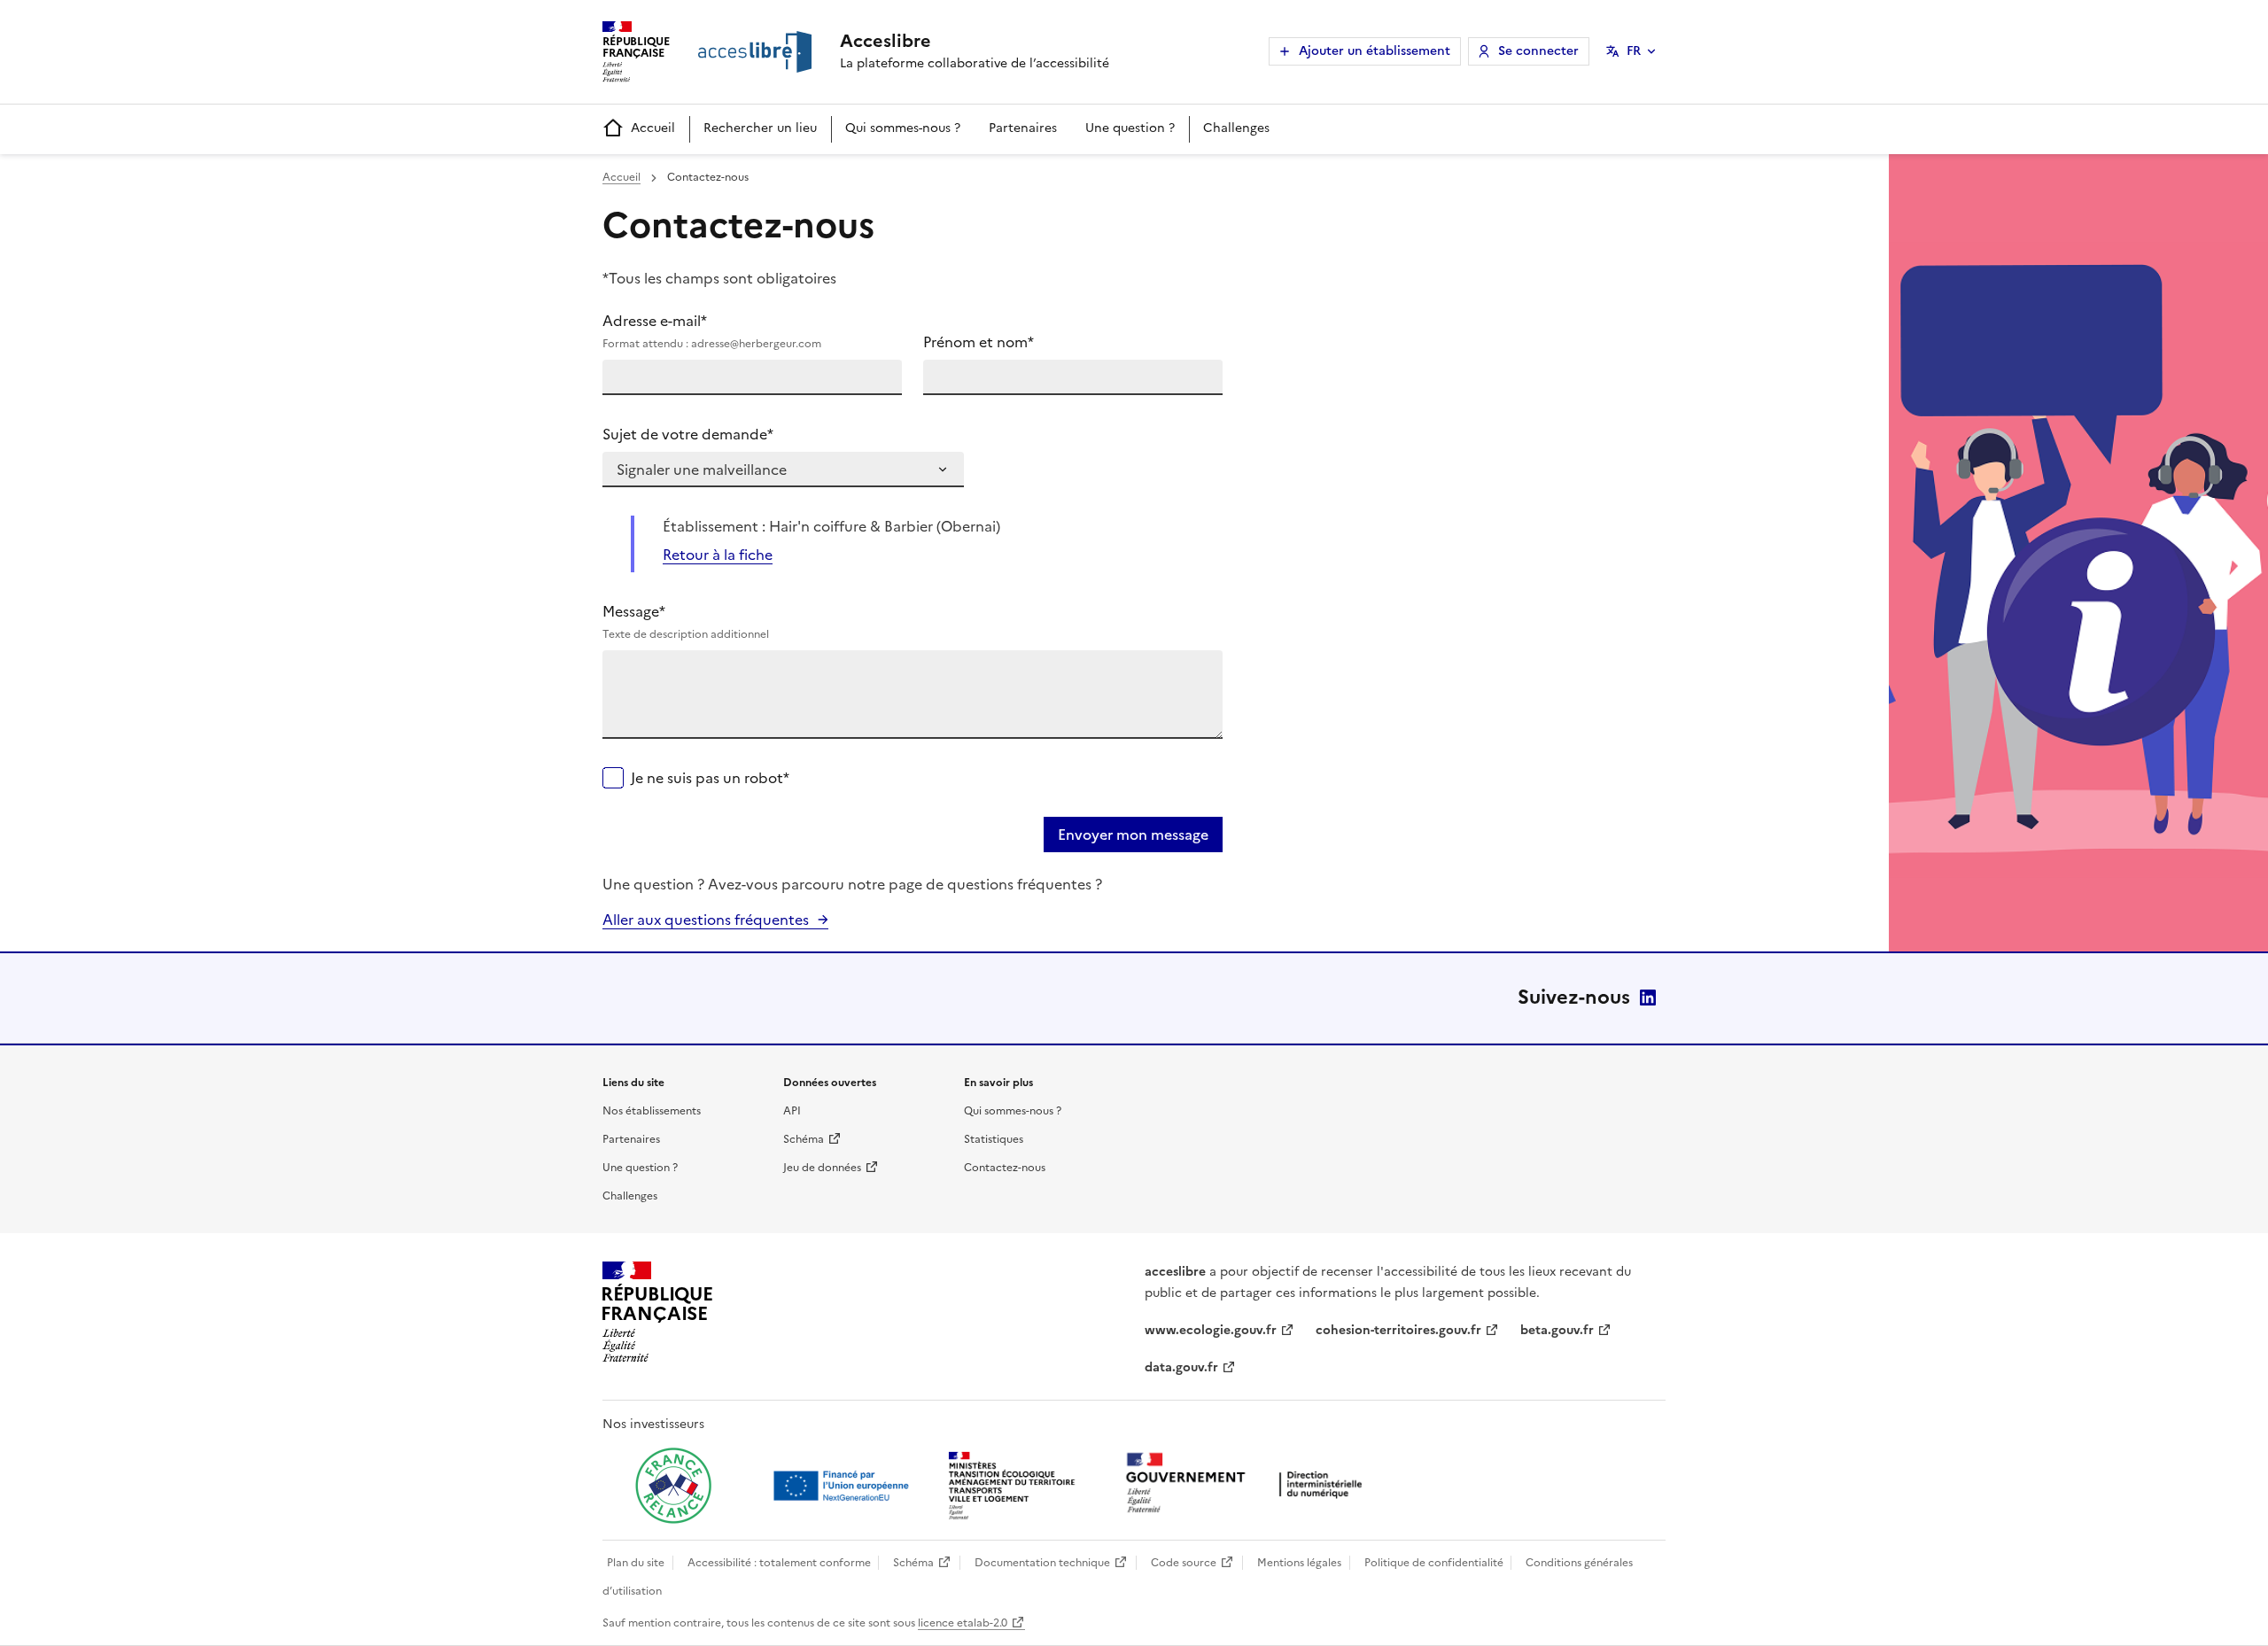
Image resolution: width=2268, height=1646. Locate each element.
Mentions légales (1299, 1563)
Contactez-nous (1005, 1168)
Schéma (804, 1139)
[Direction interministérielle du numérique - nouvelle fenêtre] (1248, 1484)
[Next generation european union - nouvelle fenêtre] (843, 1486)
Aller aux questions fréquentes (706, 920)
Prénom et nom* (979, 342)
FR (1634, 51)
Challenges (1236, 128)
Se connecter (1538, 51)
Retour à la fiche (718, 555)
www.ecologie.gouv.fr (1211, 1330)
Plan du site (636, 1563)
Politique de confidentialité (1434, 1563)
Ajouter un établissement (1375, 51)
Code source (1184, 1563)
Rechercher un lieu (760, 128)
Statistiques (994, 1139)
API (792, 1111)
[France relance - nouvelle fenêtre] (673, 1486)
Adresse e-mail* (712, 331)
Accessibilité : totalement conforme (779, 1563)
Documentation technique (1042, 1563)
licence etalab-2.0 (963, 1623)
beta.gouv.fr (1557, 1330)
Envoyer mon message (1133, 835)
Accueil (653, 128)
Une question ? (1130, 128)
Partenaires (1023, 128)
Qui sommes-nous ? (903, 128)
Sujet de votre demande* (688, 434)
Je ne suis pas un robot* (710, 778)
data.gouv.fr (1181, 1367)
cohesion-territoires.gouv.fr (1398, 1330)
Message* (686, 621)
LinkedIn (1648, 998)
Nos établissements (652, 1111)
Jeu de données (822, 1168)
